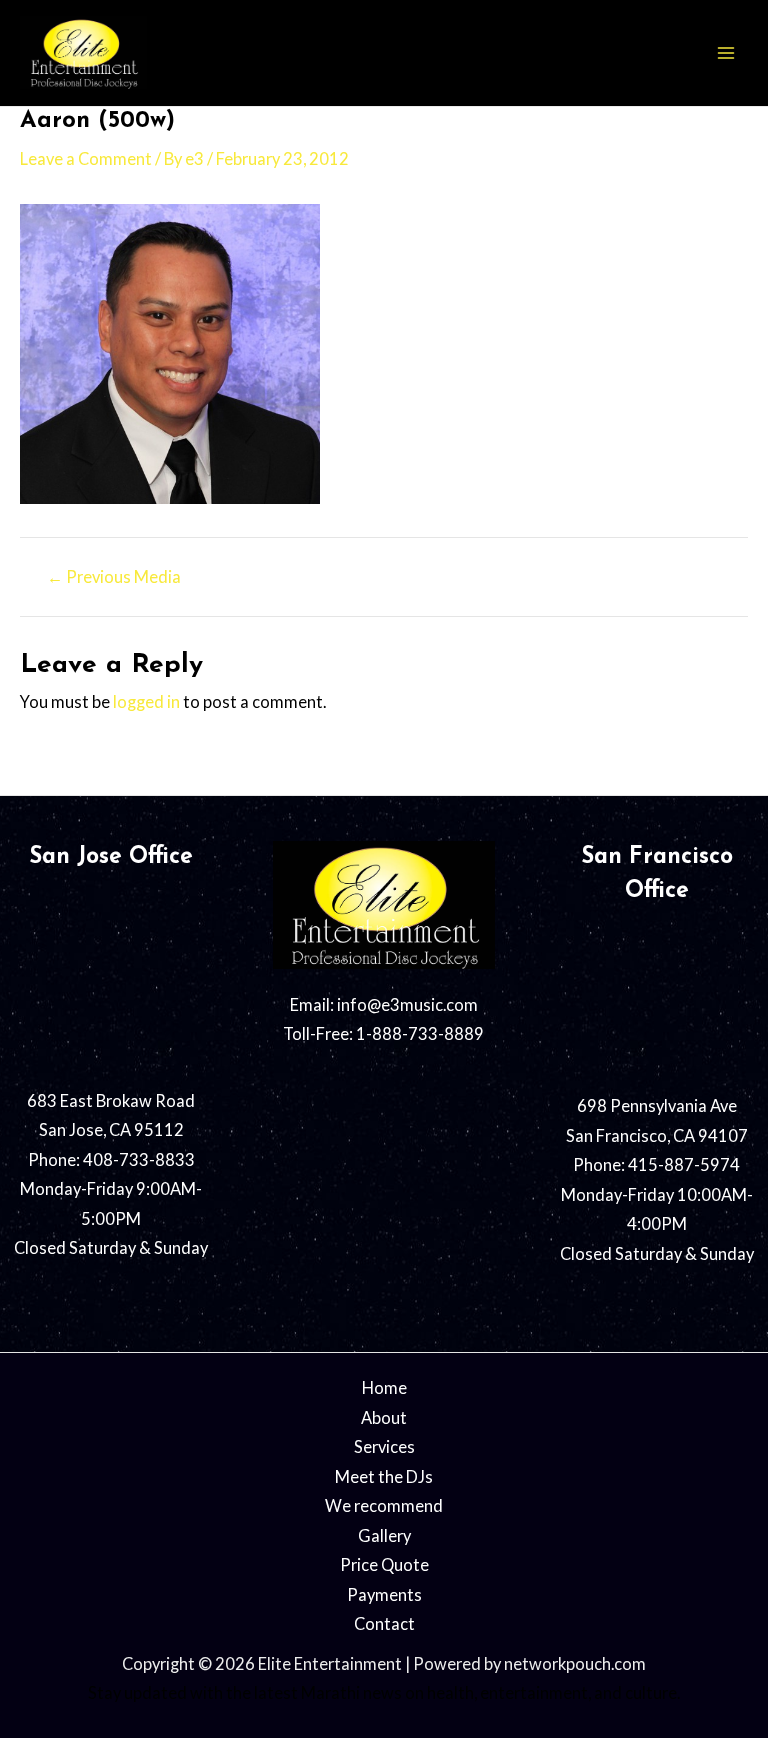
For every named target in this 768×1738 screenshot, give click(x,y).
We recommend (384, 1505)
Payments (384, 1594)
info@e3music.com (407, 1004)
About (384, 1417)
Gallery (384, 1535)
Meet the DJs (384, 1476)
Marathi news (351, 1692)
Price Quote (384, 1564)
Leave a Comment (86, 158)
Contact (384, 1623)
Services (384, 1446)
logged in (146, 701)
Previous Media (114, 577)
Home (384, 1387)
